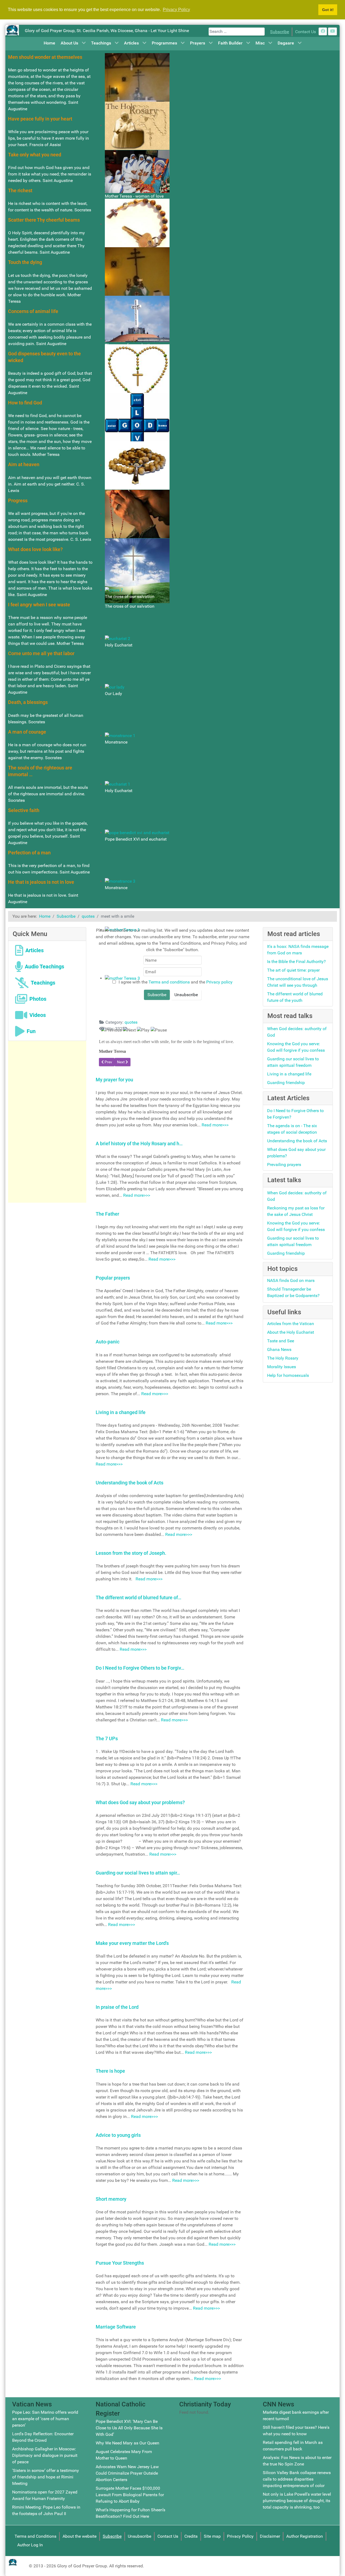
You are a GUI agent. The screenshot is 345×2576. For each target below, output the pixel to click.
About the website (80, 2536)
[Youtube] (332, 31)
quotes (131, 1022)
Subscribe (280, 32)
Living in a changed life (121, 1412)
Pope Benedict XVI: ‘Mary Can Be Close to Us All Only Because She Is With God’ (129, 2428)
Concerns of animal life (33, 311)
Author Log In (30, 2545)
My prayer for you (114, 1080)
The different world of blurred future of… (139, 1597)
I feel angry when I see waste (39, 605)
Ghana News (279, 1349)
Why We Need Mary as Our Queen (127, 2443)
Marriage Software (116, 2327)
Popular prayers (113, 1278)
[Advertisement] (47, 1122)
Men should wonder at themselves (45, 57)
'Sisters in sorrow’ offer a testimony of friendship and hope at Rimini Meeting (46, 2477)
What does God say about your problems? (140, 1802)
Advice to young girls (118, 2135)
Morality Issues (282, 1367)
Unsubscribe (139, 2536)
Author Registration (305, 2536)
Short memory (111, 2199)
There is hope (110, 2071)
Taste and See (281, 1341)
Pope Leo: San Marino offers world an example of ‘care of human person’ (45, 2419)
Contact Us (306, 32)
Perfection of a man (29, 853)
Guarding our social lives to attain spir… (138, 1873)
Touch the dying (25, 262)
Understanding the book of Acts (130, 1483)
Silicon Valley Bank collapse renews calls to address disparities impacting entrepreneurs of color (297, 2479)
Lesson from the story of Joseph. (131, 1553)
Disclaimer (270, 2536)
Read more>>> (215, 1125)
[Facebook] (323, 31)
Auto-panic (108, 1342)
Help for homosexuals (288, 1375)
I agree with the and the (175, 982)
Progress (18, 501)
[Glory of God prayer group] (12, 30)
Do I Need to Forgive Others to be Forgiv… (140, 1668)
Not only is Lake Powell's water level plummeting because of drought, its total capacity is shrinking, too (297, 2501)
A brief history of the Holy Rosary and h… (139, 1143)
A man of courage (27, 732)
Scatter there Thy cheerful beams (44, 220)
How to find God (25, 403)
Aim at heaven (24, 464)
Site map (212, 2536)
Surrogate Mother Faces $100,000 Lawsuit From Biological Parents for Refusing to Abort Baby (130, 2495)
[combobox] (237, 32)
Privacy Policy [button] (176, 10)
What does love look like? (35, 549)
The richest (20, 190)
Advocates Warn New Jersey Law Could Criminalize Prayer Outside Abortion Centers (127, 2473)
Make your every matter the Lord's (132, 1943)
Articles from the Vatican (291, 1324)
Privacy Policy (240, 2536)
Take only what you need (35, 155)
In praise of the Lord (117, 2007)
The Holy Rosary (283, 1358)
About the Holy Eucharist (291, 1332)
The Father (107, 1214)
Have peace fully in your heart (40, 119)
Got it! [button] (328, 10)
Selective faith (24, 810)
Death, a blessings (28, 702)
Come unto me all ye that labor (41, 653)
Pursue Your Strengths (120, 2263)
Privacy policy (219, 982)
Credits (191, 2536)
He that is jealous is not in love (41, 882)
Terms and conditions (170, 982)
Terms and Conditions (35, 2536)
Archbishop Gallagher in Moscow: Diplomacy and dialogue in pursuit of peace (45, 2455)
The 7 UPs (107, 1738)
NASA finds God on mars (291, 1280)
